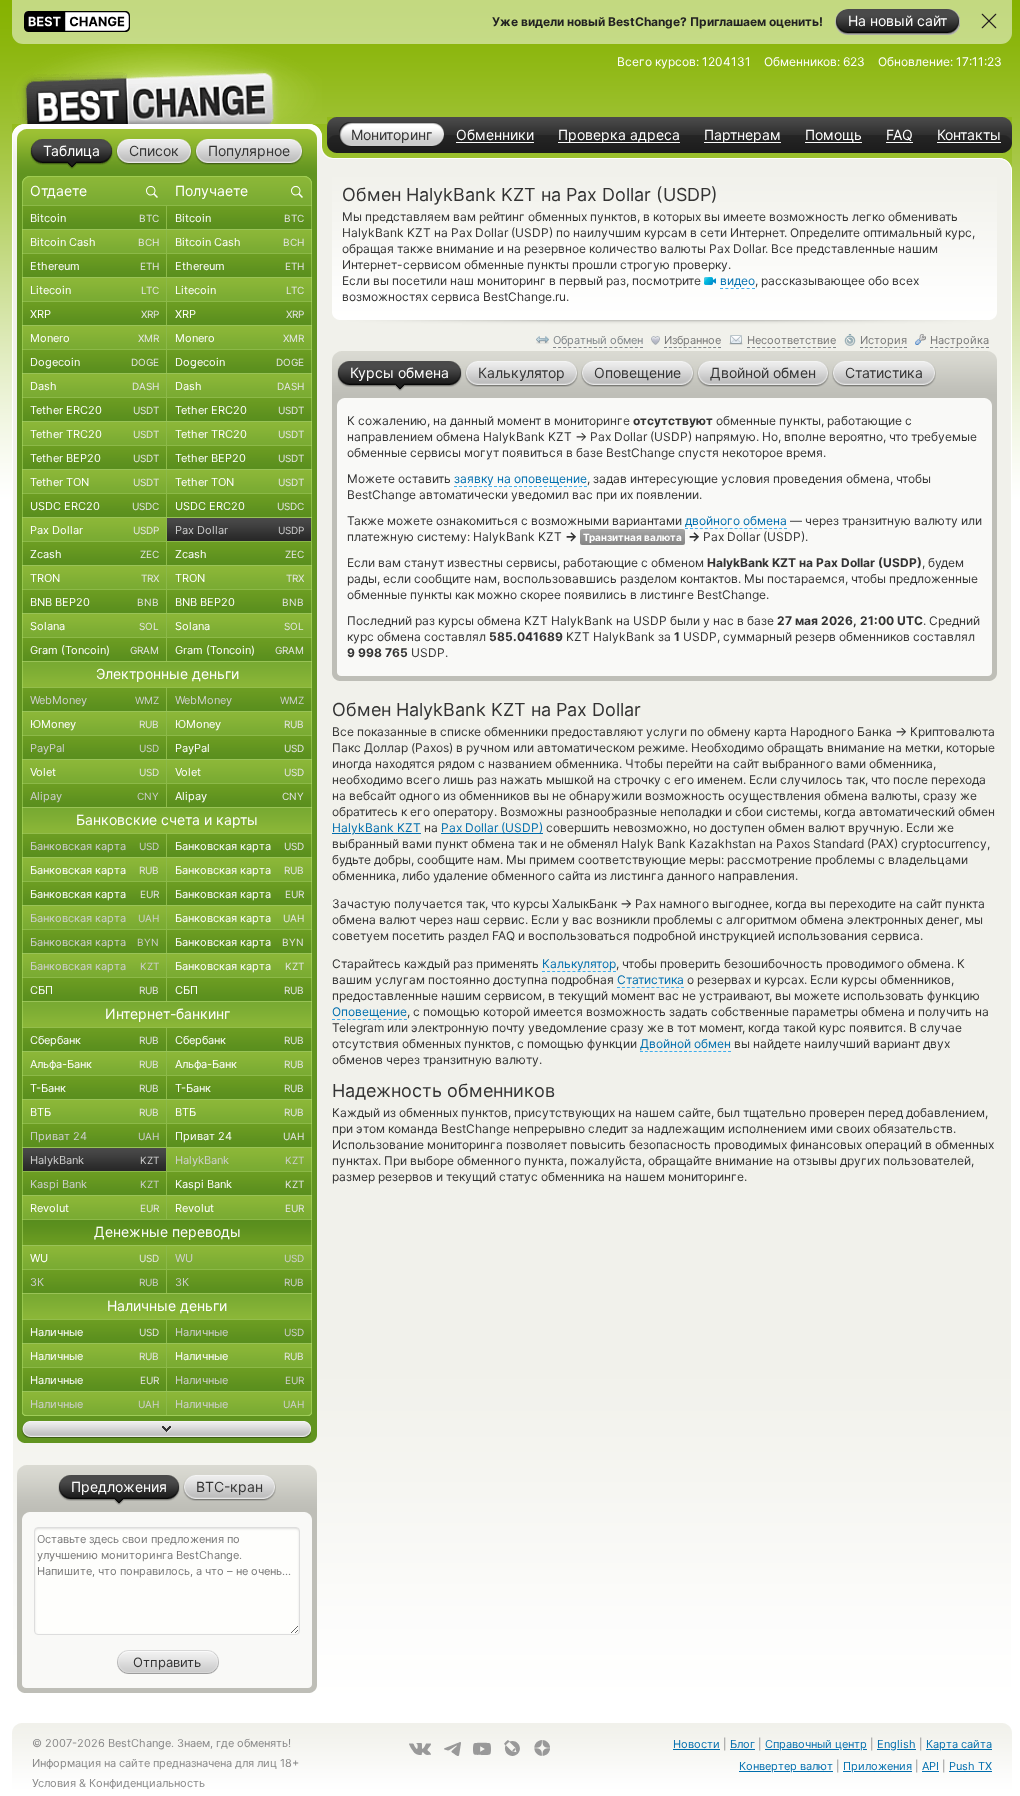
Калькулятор (579, 963)
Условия (54, 1783)
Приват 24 (94, 1136)
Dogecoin (94, 362)
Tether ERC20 (94, 410)
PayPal (94, 748)
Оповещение (369, 1011)
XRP (94, 314)
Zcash (94, 554)
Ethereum (94, 266)
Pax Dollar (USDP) (492, 827)
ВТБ (94, 1112)
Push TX (970, 1766)
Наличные (94, 1332)
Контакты (969, 135)
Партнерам (742, 135)
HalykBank (94, 1160)
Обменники (495, 135)
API (930, 1766)
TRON (94, 578)
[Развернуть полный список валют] (167, 1429)
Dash (94, 386)
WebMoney (94, 700)
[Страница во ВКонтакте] (420, 1749)
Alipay (94, 796)
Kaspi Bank (94, 1184)
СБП (94, 990)
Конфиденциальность (147, 1783)
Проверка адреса (619, 135)
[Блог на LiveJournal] (512, 1748)
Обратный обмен (598, 340)
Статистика (650, 979)
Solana (94, 626)
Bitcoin (94, 218)
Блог (742, 1744)
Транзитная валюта (632, 537)
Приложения (877, 1766)
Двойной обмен (685, 1043)
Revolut (94, 1208)
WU (94, 1258)
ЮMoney (94, 724)
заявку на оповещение (520, 478)
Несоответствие (791, 340)
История (883, 340)
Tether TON (94, 482)
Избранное (692, 340)
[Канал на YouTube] (482, 1749)
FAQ (899, 135)
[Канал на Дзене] (542, 1748)
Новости (696, 1744)
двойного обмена (736, 520)
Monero (94, 338)
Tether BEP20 (94, 458)
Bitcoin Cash (94, 242)
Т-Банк (94, 1088)
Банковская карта (94, 846)
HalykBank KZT (376, 827)
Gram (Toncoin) (94, 650)
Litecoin (94, 290)
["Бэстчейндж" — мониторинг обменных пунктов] (167, 84)
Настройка (959, 340)
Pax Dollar (94, 530)
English (896, 1744)
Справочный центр (816, 1744)
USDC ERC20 (94, 506)
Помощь (833, 135)
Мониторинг (391, 134)
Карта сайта (959, 1744)
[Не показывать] (989, 21)
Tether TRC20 (94, 434)
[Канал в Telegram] (452, 1749)
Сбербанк (94, 1040)
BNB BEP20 (94, 602)
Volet (94, 772)
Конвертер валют (786, 1766)
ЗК (94, 1282)
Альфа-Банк (94, 1064)
